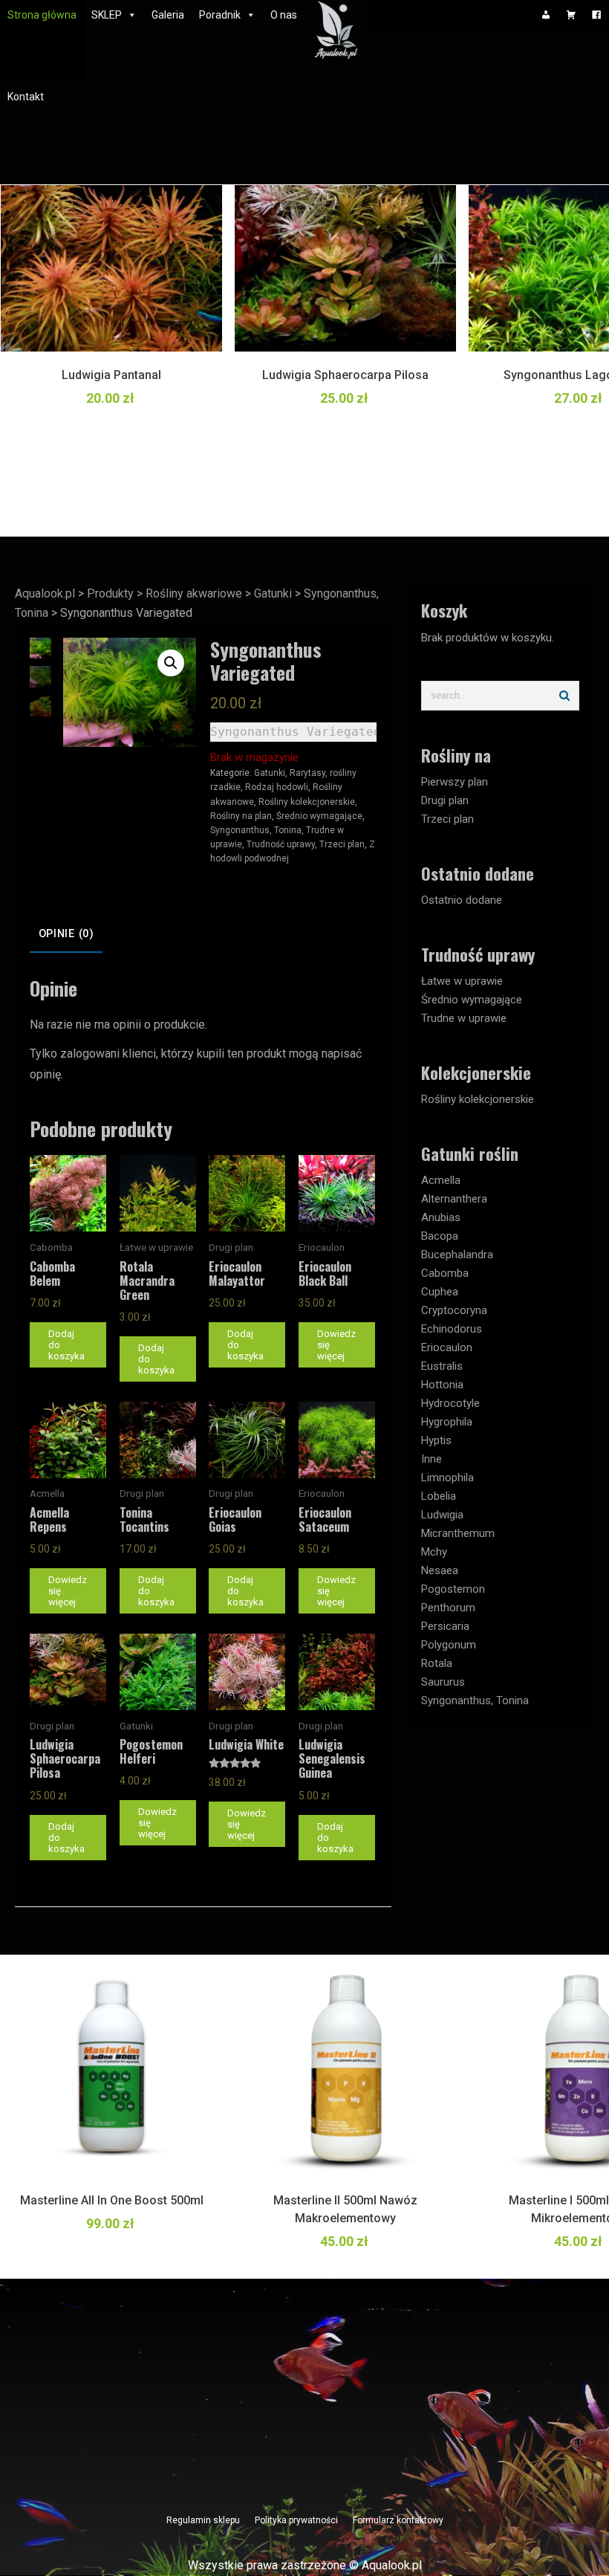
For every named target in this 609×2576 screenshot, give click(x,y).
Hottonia (442, 1385)
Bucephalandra (457, 1255)
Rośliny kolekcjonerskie (307, 802)
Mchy (434, 1552)
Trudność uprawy (281, 844)
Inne (431, 1459)
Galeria (168, 15)
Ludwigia (442, 1515)
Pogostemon (453, 1589)
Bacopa (440, 1236)
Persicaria (445, 1626)
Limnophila (447, 1478)
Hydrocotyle (450, 1403)
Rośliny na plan (241, 816)
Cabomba (445, 1273)
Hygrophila (447, 1422)
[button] (171, 663)
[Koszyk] (571, 15)
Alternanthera (454, 1199)
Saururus (443, 1682)
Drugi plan (445, 800)
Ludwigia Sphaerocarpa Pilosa (345, 375)
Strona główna (42, 15)
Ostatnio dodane (462, 900)
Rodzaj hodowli (277, 787)
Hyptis (436, 1440)
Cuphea (440, 1292)
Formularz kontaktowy (398, 2520)
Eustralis (442, 1366)
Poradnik (220, 15)
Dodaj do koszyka (66, 1345)
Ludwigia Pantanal (111, 375)
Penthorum (448, 1608)
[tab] (66, 934)
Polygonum (449, 1645)
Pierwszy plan (455, 782)
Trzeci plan (342, 844)
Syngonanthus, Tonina (256, 830)
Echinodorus (452, 1329)
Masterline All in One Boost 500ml (112, 2200)
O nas (284, 15)
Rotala (437, 1663)
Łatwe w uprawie (462, 981)
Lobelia (439, 1496)
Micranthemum (458, 1533)
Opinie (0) (66, 934)
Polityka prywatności (296, 2520)
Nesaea (440, 1570)
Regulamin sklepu (203, 2520)
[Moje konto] (546, 15)
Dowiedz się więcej (336, 1345)
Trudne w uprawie (464, 1018)
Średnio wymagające (319, 816)
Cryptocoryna (454, 1310)
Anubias (441, 1217)
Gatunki (270, 773)
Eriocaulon (447, 1347)
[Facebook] (596, 15)
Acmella (441, 1180)
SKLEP (107, 15)
